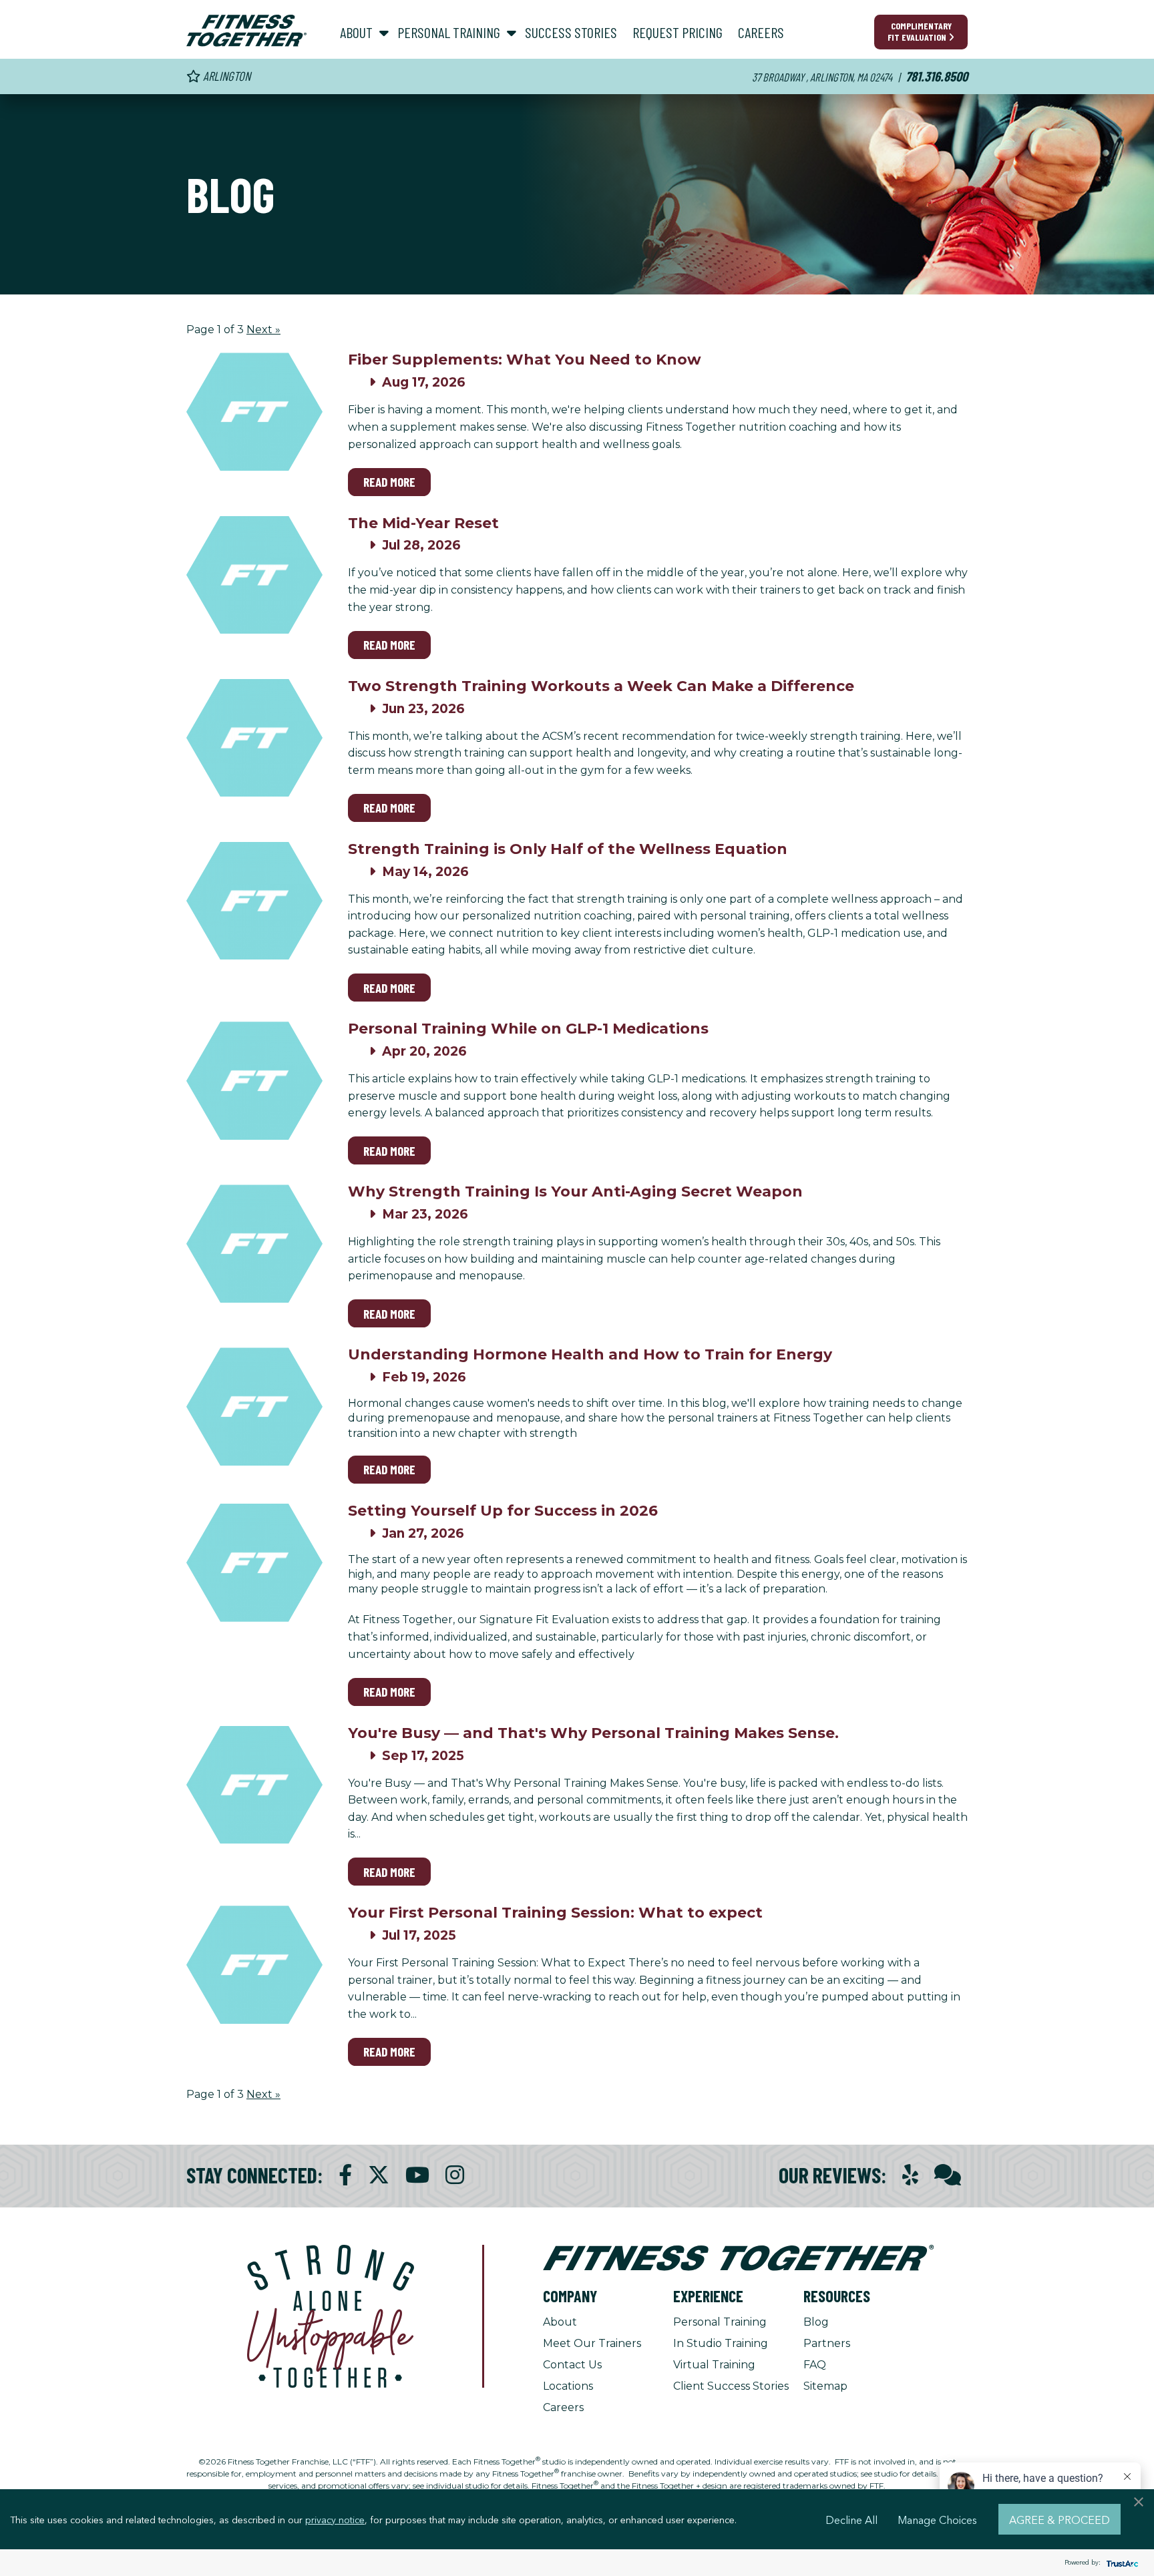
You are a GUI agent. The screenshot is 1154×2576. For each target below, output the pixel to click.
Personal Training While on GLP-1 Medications (528, 1029)
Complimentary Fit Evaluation (920, 31)
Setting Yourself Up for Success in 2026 (503, 1511)
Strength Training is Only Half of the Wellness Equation (568, 849)
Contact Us (572, 2365)
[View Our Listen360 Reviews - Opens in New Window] (948, 2175)
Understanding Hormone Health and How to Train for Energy (590, 1354)
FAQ (815, 2365)
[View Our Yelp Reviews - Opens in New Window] (910, 2175)
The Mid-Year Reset (423, 523)
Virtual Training (714, 2365)
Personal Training (720, 2322)
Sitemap (825, 2386)
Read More (389, 482)
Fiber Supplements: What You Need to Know (525, 360)
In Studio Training (721, 2343)
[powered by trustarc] (1121, 2563)
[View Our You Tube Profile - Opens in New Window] (417, 2175)
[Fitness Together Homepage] (246, 31)
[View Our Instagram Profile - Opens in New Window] (455, 2175)
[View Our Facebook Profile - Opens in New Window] (345, 2175)
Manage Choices (937, 2519)
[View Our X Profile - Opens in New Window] (379, 2175)
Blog (816, 2322)
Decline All (851, 2519)
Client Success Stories (731, 2386)
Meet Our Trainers (592, 2343)
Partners (827, 2343)
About (560, 2322)
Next (263, 330)
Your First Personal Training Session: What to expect (555, 1913)
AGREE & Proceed (1060, 2519)
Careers (563, 2407)
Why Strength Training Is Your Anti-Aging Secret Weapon (575, 1192)
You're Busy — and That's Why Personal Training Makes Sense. (593, 1733)
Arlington (225, 76)
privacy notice (335, 2519)
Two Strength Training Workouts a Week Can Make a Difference (601, 686)
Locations (568, 2386)
